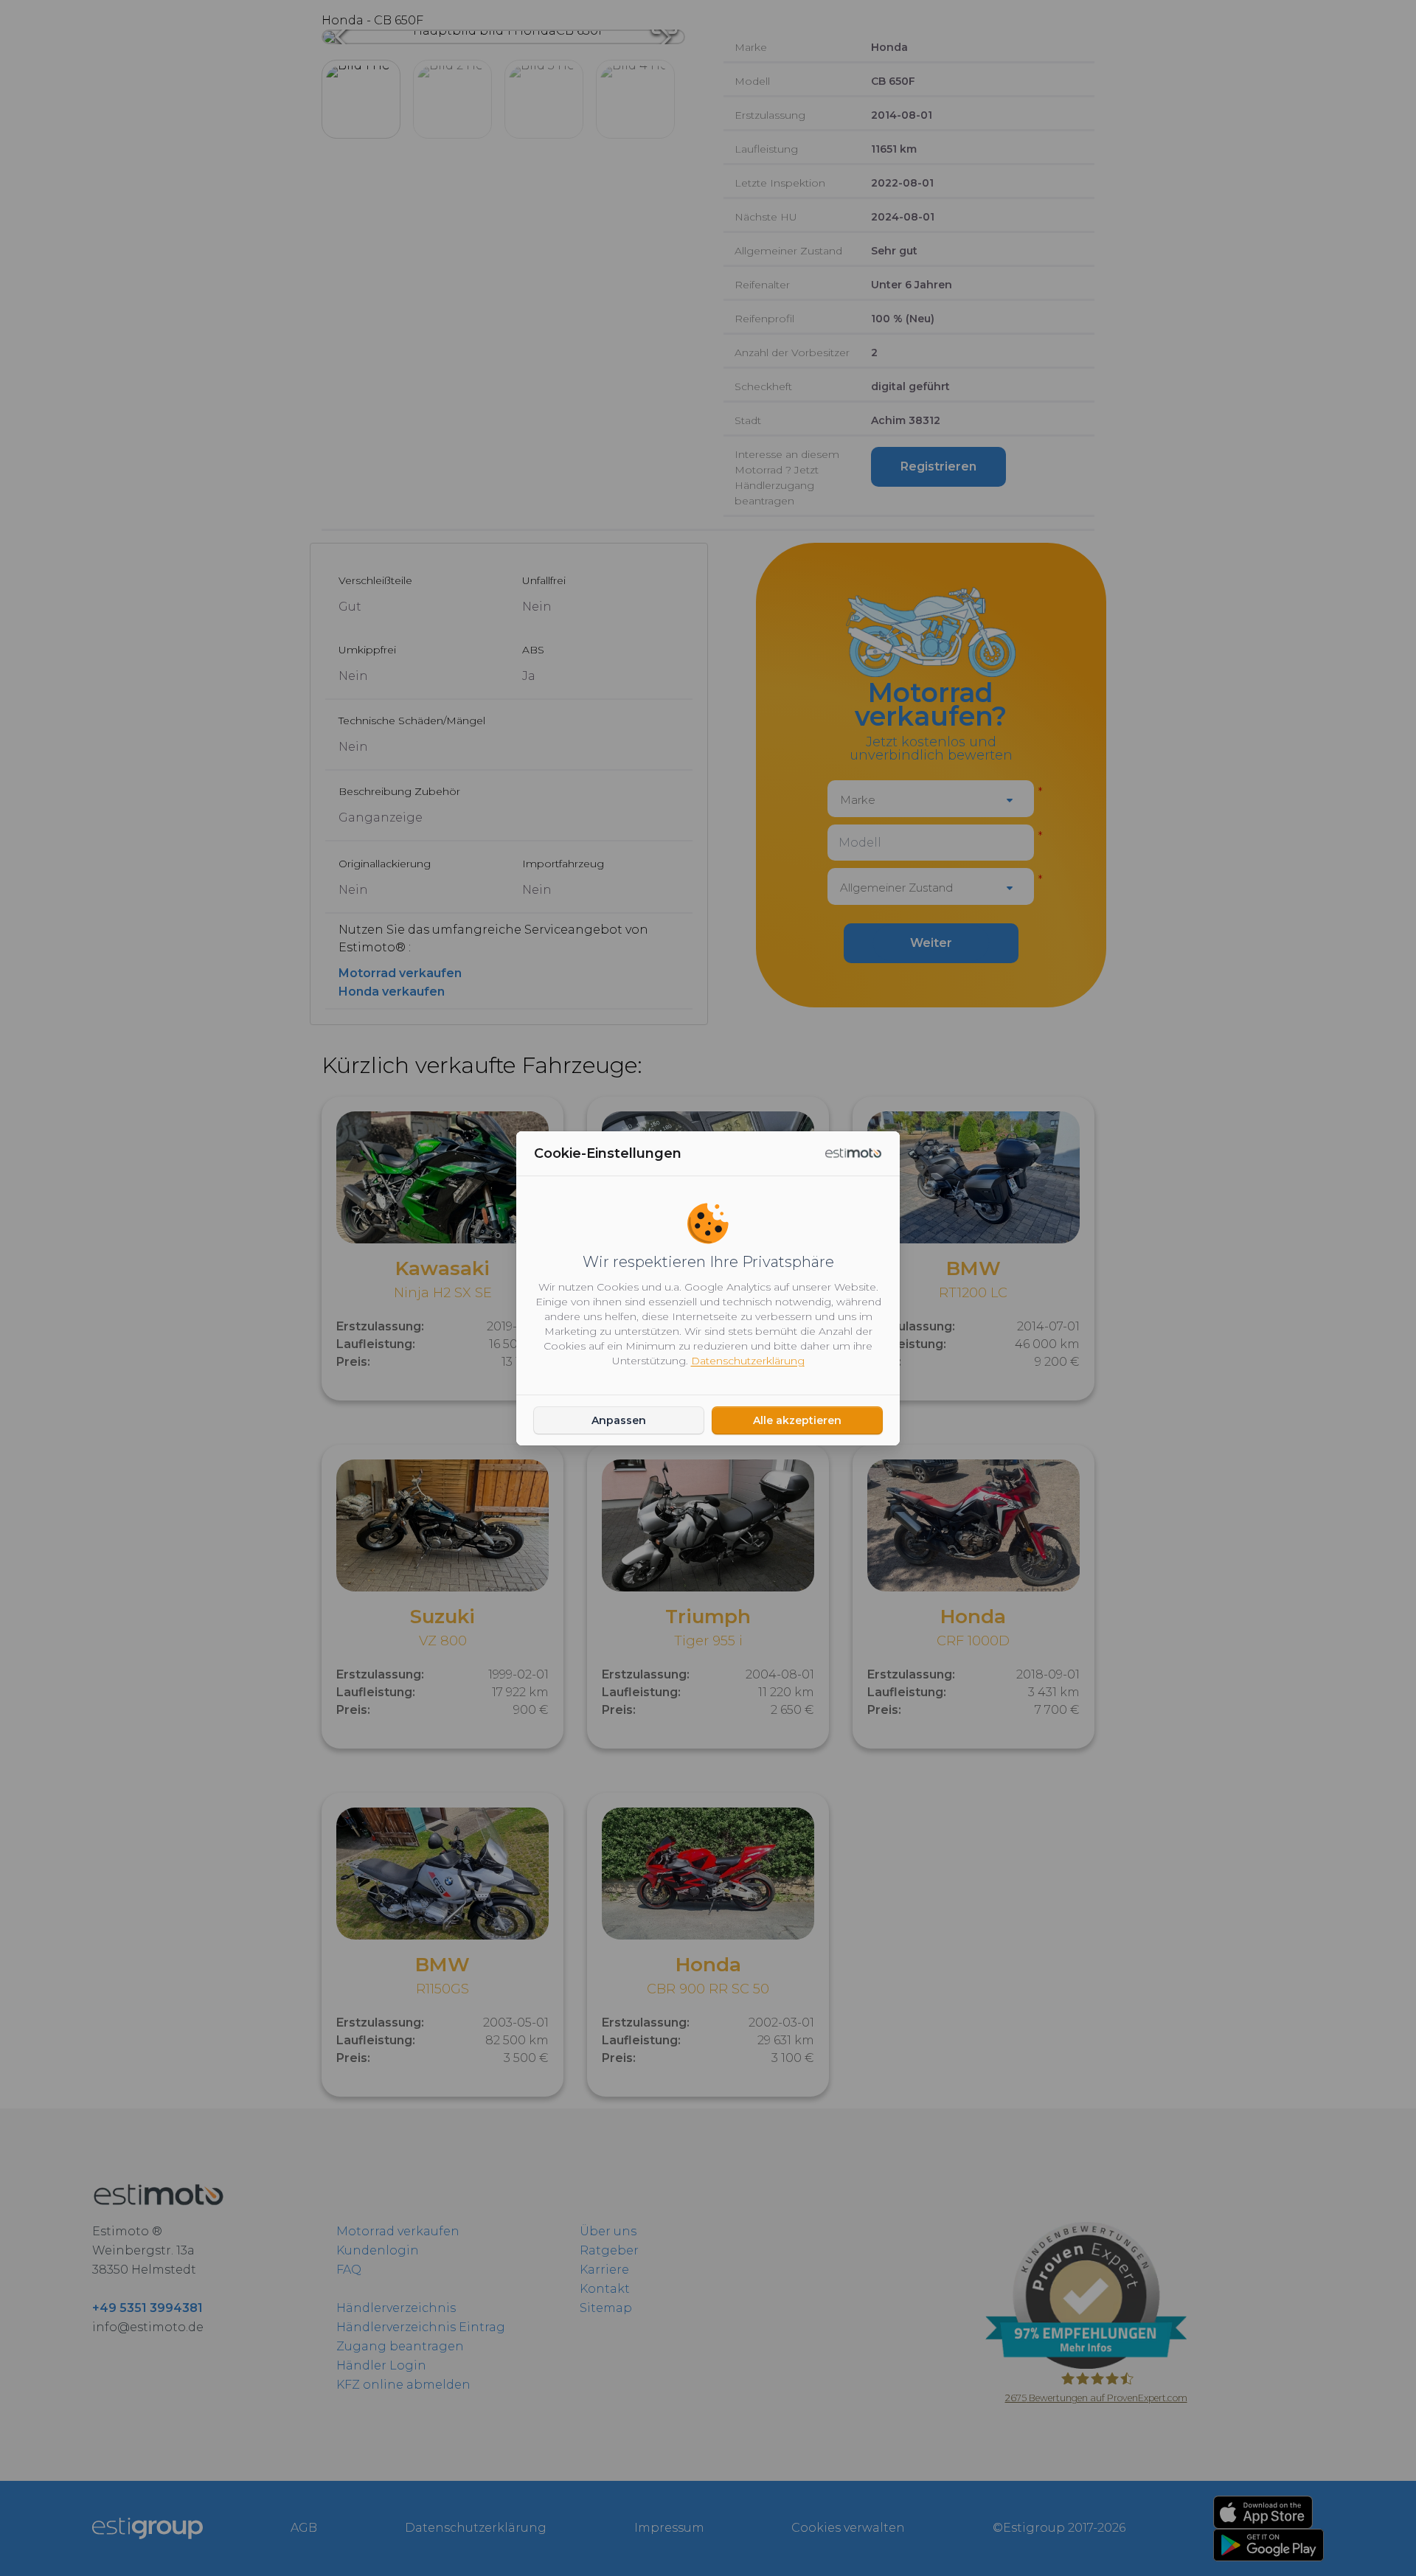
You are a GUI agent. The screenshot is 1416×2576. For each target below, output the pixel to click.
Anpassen (619, 1420)
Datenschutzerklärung (748, 1361)
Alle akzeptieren (797, 1420)
